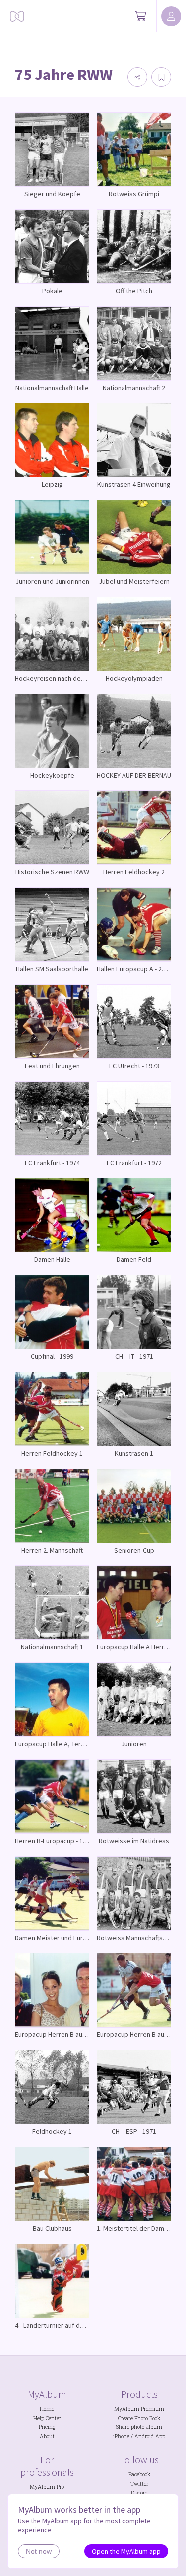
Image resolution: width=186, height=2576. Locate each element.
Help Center (47, 2418)
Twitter (139, 2484)
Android (144, 2436)
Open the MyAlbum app (126, 2551)
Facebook (139, 2474)
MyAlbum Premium (139, 2409)
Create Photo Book (139, 2418)
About (47, 2436)
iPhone (121, 2436)
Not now (39, 2551)
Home (47, 2409)
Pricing (47, 2427)
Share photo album (139, 2427)
